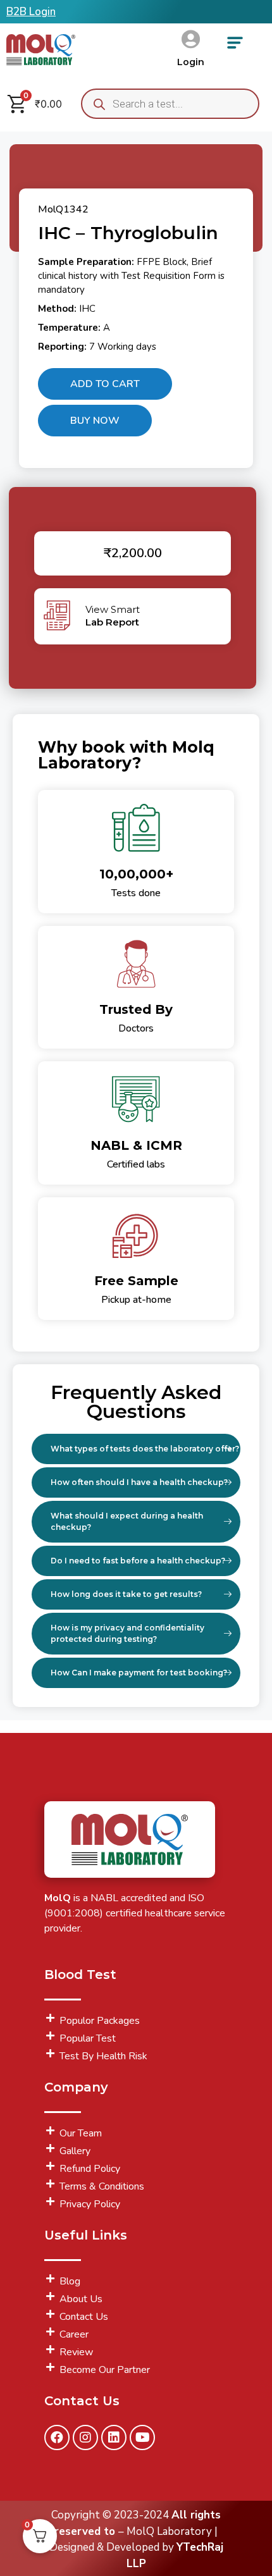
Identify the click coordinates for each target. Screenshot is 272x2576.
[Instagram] (85, 2437)
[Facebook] (57, 2437)
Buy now (95, 421)
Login (191, 62)
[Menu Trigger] (235, 47)
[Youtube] (142, 2437)
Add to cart (105, 384)
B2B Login (31, 12)
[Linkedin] (114, 2437)
